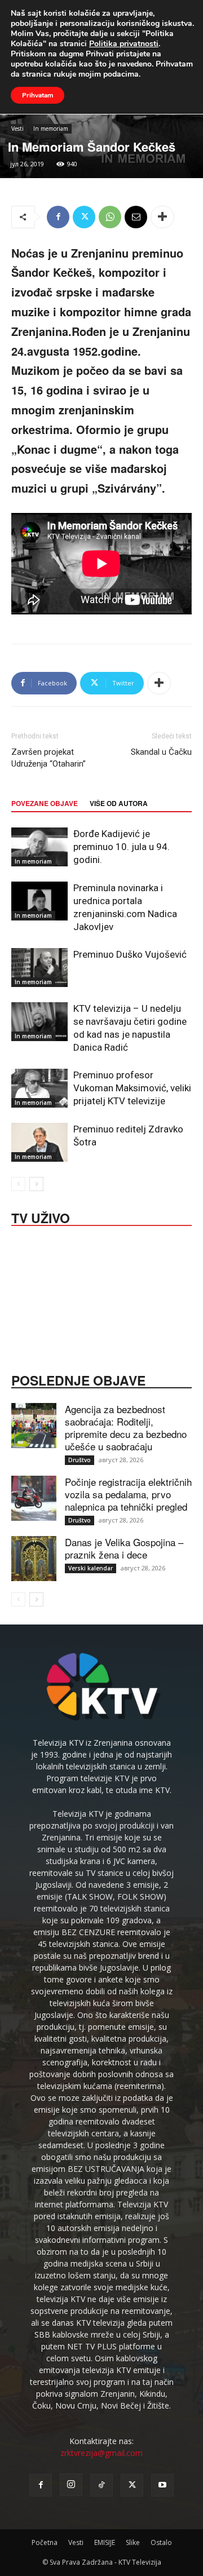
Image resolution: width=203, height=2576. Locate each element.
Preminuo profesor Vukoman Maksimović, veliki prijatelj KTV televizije (132, 1088)
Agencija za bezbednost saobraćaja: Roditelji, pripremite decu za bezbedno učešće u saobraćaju (126, 1428)
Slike (133, 2542)
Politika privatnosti (124, 44)
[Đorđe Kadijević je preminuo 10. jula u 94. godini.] (39, 847)
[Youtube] (162, 2485)
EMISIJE (105, 2542)
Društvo (80, 1460)
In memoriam (51, 129)
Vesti (17, 129)
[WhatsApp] (110, 217)
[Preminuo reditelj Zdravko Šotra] (39, 1142)
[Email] (136, 217)
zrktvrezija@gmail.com (101, 2453)
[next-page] (36, 1184)
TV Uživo (41, 1217)
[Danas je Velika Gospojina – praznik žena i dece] (34, 1559)
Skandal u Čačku (161, 752)
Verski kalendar (91, 1568)
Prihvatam (37, 95)
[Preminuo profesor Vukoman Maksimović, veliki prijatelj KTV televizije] (39, 1088)
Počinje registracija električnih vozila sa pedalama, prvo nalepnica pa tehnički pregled (128, 1494)
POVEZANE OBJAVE (45, 803)
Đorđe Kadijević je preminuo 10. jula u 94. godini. (122, 847)
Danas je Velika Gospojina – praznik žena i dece (124, 1548)
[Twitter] (84, 217)
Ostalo (161, 2542)
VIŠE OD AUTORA (119, 803)
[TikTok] (101, 2485)
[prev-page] (18, 1184)
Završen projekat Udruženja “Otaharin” (48, 758)
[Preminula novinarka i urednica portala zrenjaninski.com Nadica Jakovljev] (39, 901)
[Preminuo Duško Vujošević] (39, 968)
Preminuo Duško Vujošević (130, 954)
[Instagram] (71, 2485)
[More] (162, 217)
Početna (45, 2542)
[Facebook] (58, 217)
